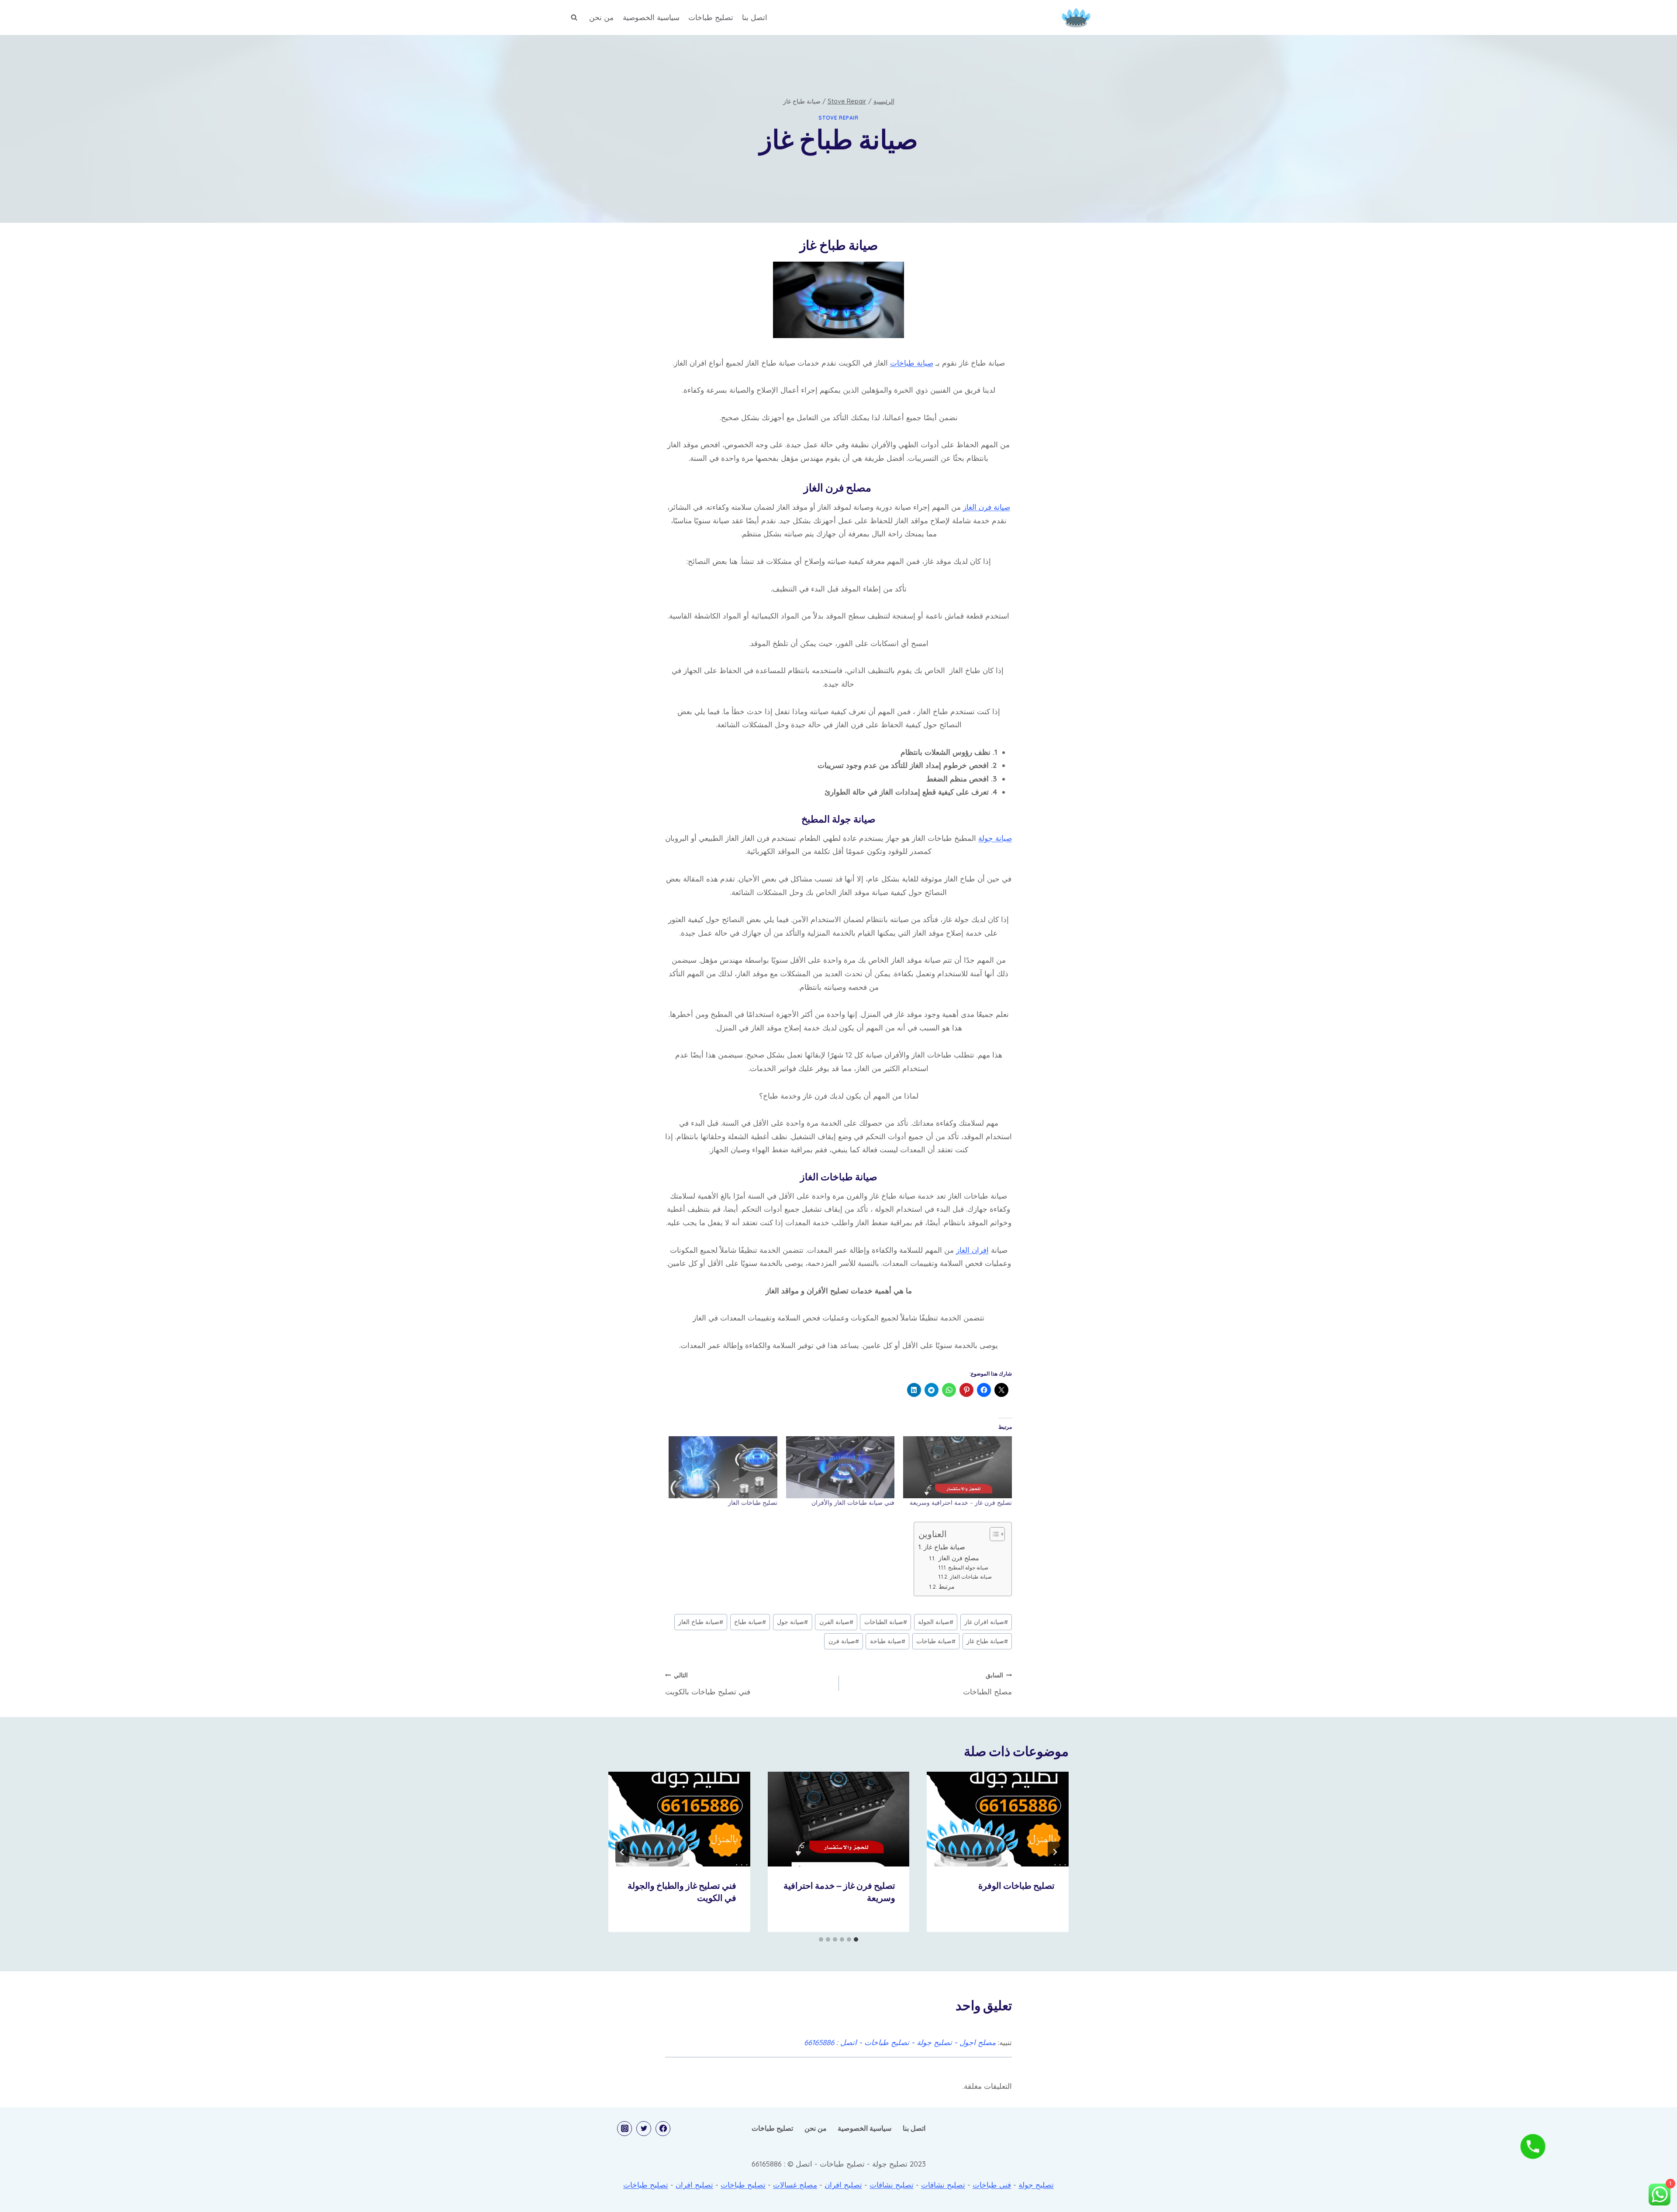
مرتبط (947, 1586)
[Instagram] (625, 2129)
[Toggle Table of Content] (993, 1534)
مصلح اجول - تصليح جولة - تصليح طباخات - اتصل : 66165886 (900, 2042)
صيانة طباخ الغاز (701, 1622)
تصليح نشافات (943, 2185)
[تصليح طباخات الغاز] (723, 1467)
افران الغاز (972, 1250)
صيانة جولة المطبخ (968, 1567)
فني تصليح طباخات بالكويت (708, 1684)
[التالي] (622, 1852)
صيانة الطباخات (886, 1622)
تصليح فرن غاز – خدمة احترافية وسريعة (961, 1503)
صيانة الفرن (836, 1622)
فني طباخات (992, 2185)
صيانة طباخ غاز (944, 1547)
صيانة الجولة (936, 1622)
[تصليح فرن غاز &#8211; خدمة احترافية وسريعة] (958, 1467)
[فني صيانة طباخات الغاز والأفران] (840, 1467)
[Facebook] (663, 2129)
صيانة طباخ (750, 1622)
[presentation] (998, 1819)
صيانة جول (792, 1622)
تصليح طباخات (711, 17)
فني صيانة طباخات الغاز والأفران (853, 1503)
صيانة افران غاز (986, 1622)
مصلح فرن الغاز (958, 1558)
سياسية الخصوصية (651, 17)
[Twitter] (644, 2129)
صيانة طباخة (888, 1641)
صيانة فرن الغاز (987, 507)
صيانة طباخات (912, 363)
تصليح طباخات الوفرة (1016, 1887)
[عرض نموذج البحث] (574, 17)
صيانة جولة (995, 838)
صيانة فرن (844, 1641)
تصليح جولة (1036, 2185)
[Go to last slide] (1055, 1852)
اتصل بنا (755, 17)
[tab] (856, 1939)
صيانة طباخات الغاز (971, 1577)
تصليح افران (843, 2185)
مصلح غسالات (795, 2185)
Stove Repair (838, 118)
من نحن (601, 17)
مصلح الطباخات (987, 1684)
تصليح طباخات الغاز (753, 1503)
